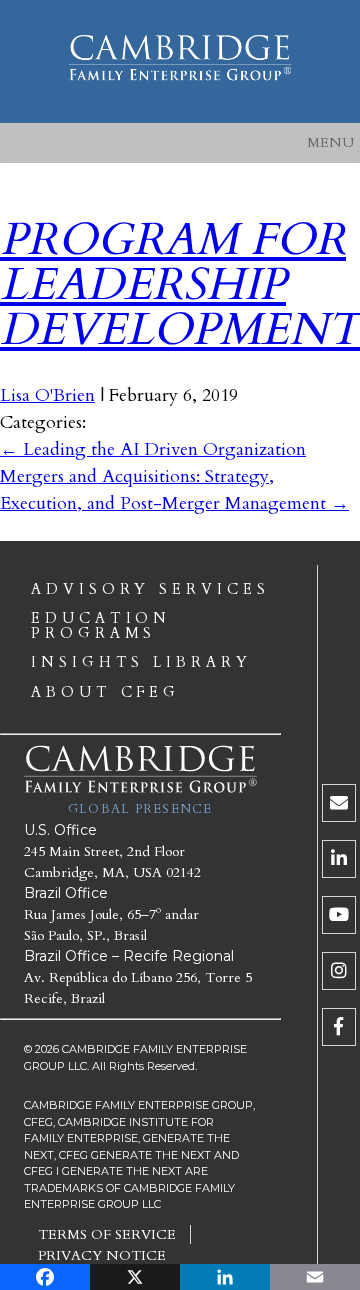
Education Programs (101, 626)
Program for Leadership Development (180, 284)
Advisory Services (150, 590)
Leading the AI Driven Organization (153, 449)
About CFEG (105, 693)
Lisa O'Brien (47, 395)
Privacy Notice (102, 1255)
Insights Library (141, 663)
